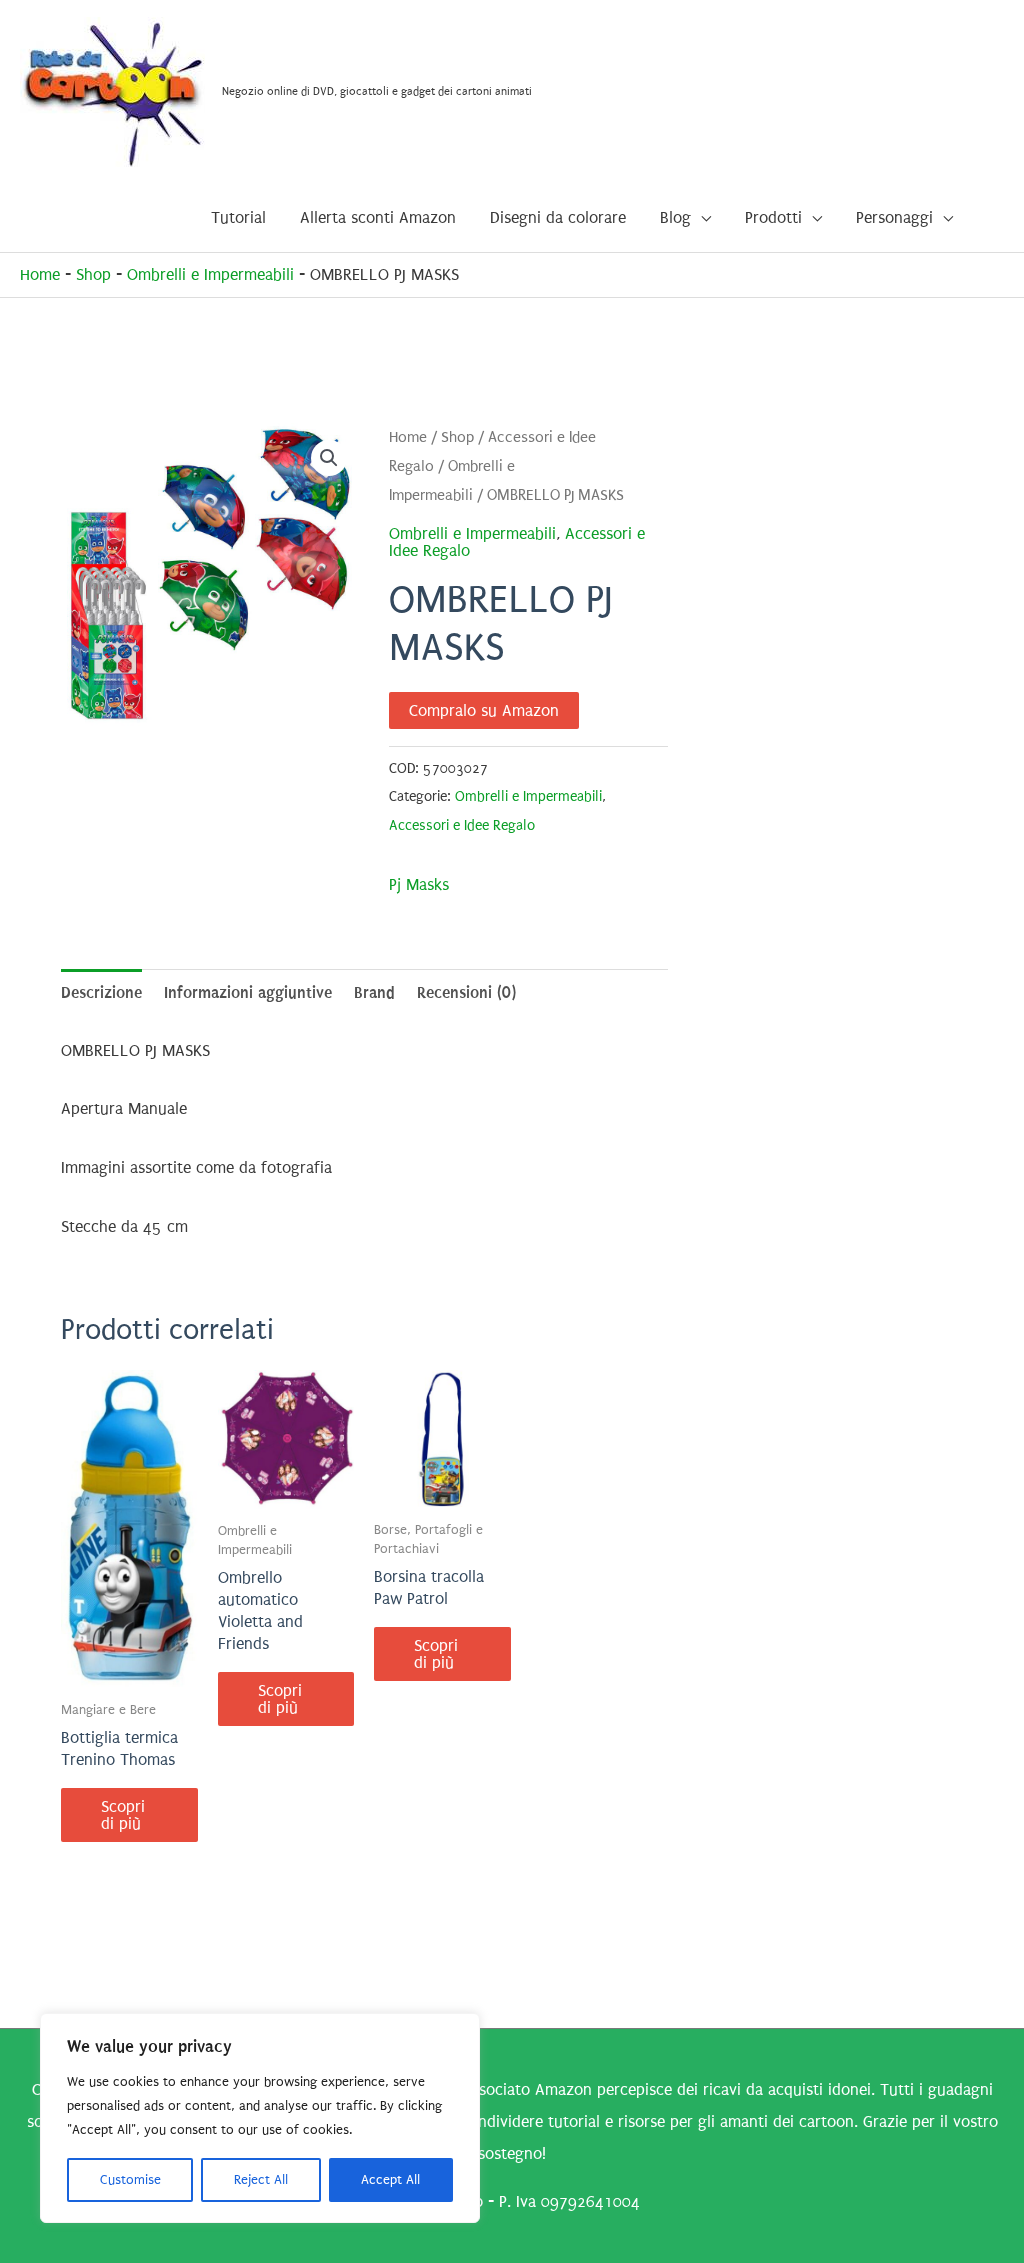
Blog (675, 217)
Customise (130, 2179)
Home (40, 274)
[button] (329, 458)
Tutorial (238, 217)
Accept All (390, 2179)
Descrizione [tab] (101, 992)
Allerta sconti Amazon (378, 217)
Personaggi (894, 217)
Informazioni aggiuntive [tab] (248, 992)
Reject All (261, 2179)
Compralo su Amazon (484, 710)
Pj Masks (419, 884)
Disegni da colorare (558, 217)
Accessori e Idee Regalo (462, 825)
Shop (93, 274)
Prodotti (773, 217)
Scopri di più (123, 1815)
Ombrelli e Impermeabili (210, 274)
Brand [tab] (374, 992)
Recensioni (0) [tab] (466, 992)
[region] (260, 2118)
